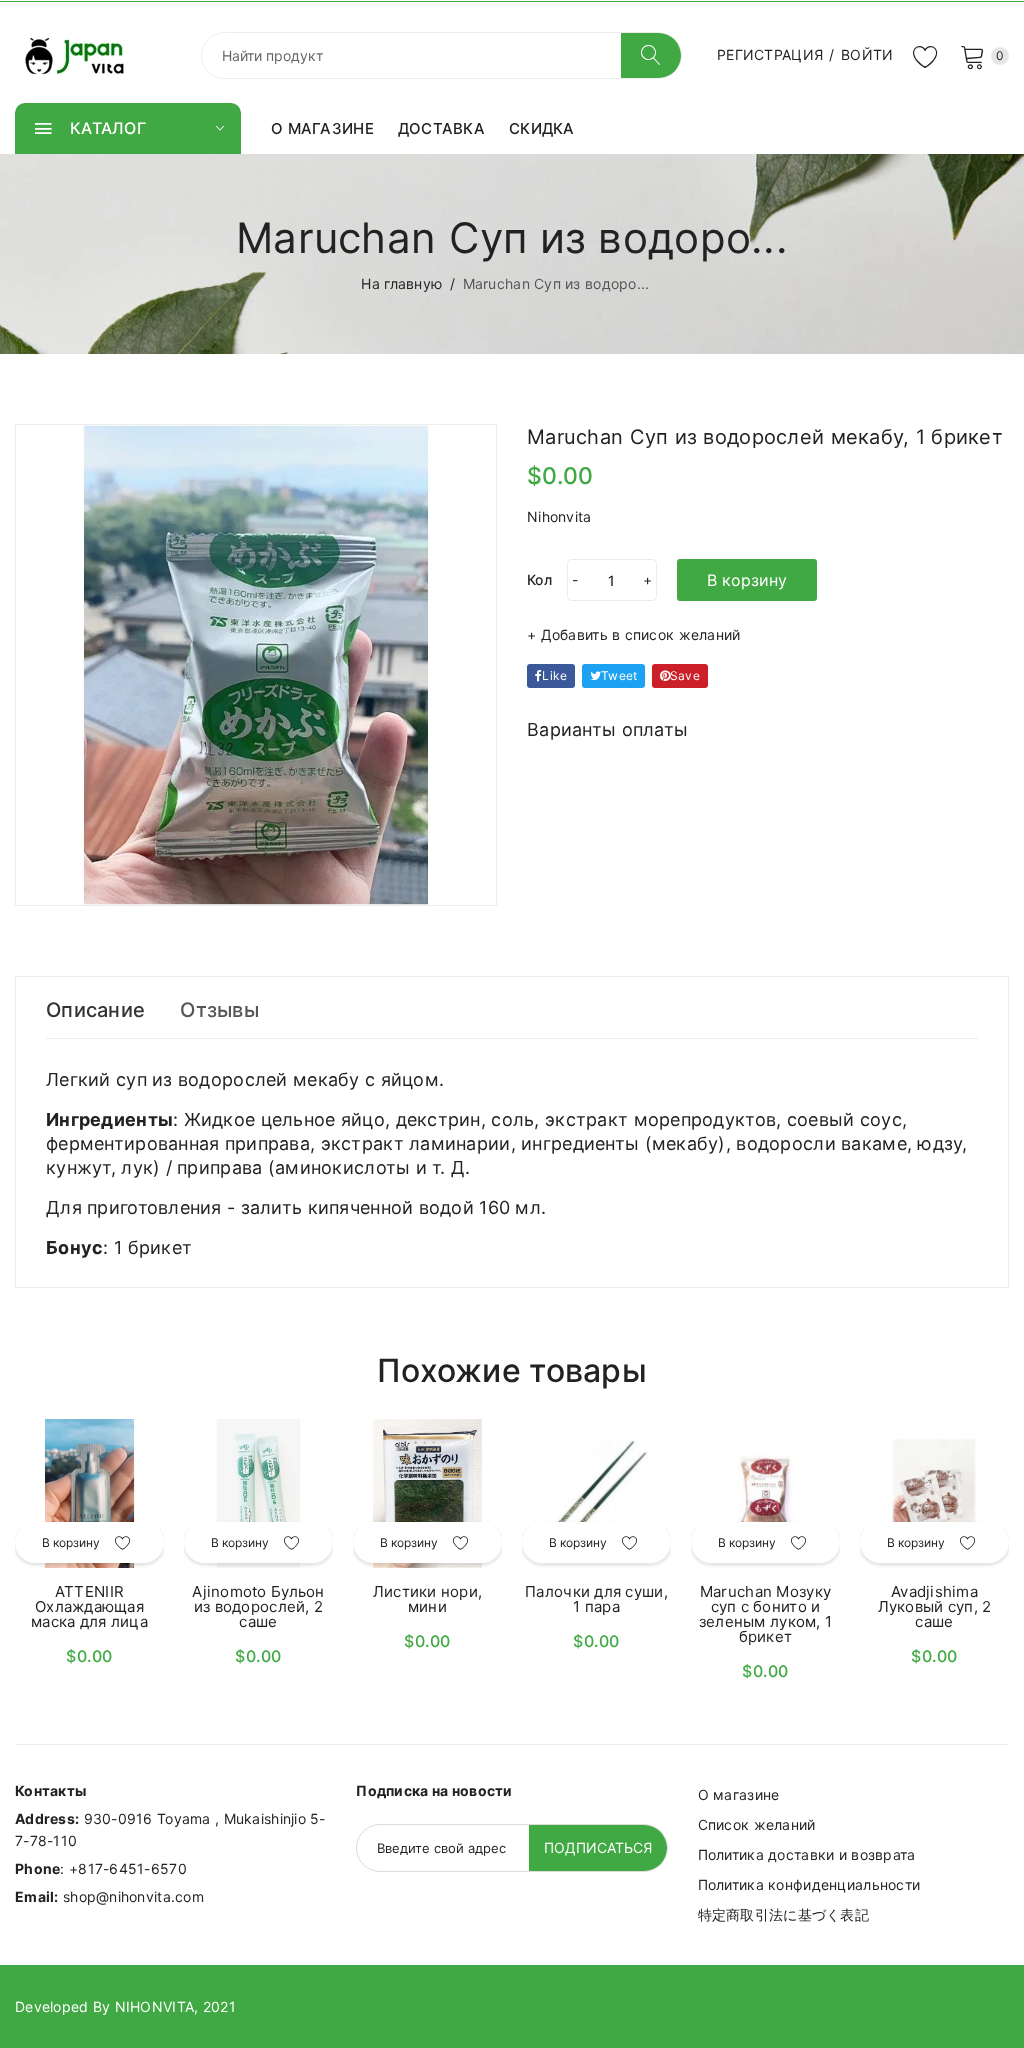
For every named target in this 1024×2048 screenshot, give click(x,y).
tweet (619, 675)
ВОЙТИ (867, 54)
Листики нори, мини (428, 1599)
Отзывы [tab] (219, 1010)
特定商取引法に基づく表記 (783, 1914)
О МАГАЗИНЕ (322, 128)
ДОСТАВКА (441, 128)
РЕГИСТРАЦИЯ (770, 54)
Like (554, 675)
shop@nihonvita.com (133, 1896)
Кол (539, 579)
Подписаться (598, 1847)
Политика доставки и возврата (807, 1854)
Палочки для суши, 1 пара (596, 1599)
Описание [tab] (95, 1010)
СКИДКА (542, 128)
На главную (401, 283)
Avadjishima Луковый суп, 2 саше (935, 1606)
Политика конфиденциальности (809, 1884)
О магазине (739, 1794)
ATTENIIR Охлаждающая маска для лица (89, 1606)
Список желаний (757, 1824)
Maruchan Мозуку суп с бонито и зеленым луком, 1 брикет (765, 1614)
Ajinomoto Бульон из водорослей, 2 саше (258, 1606)
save (685, 675)
